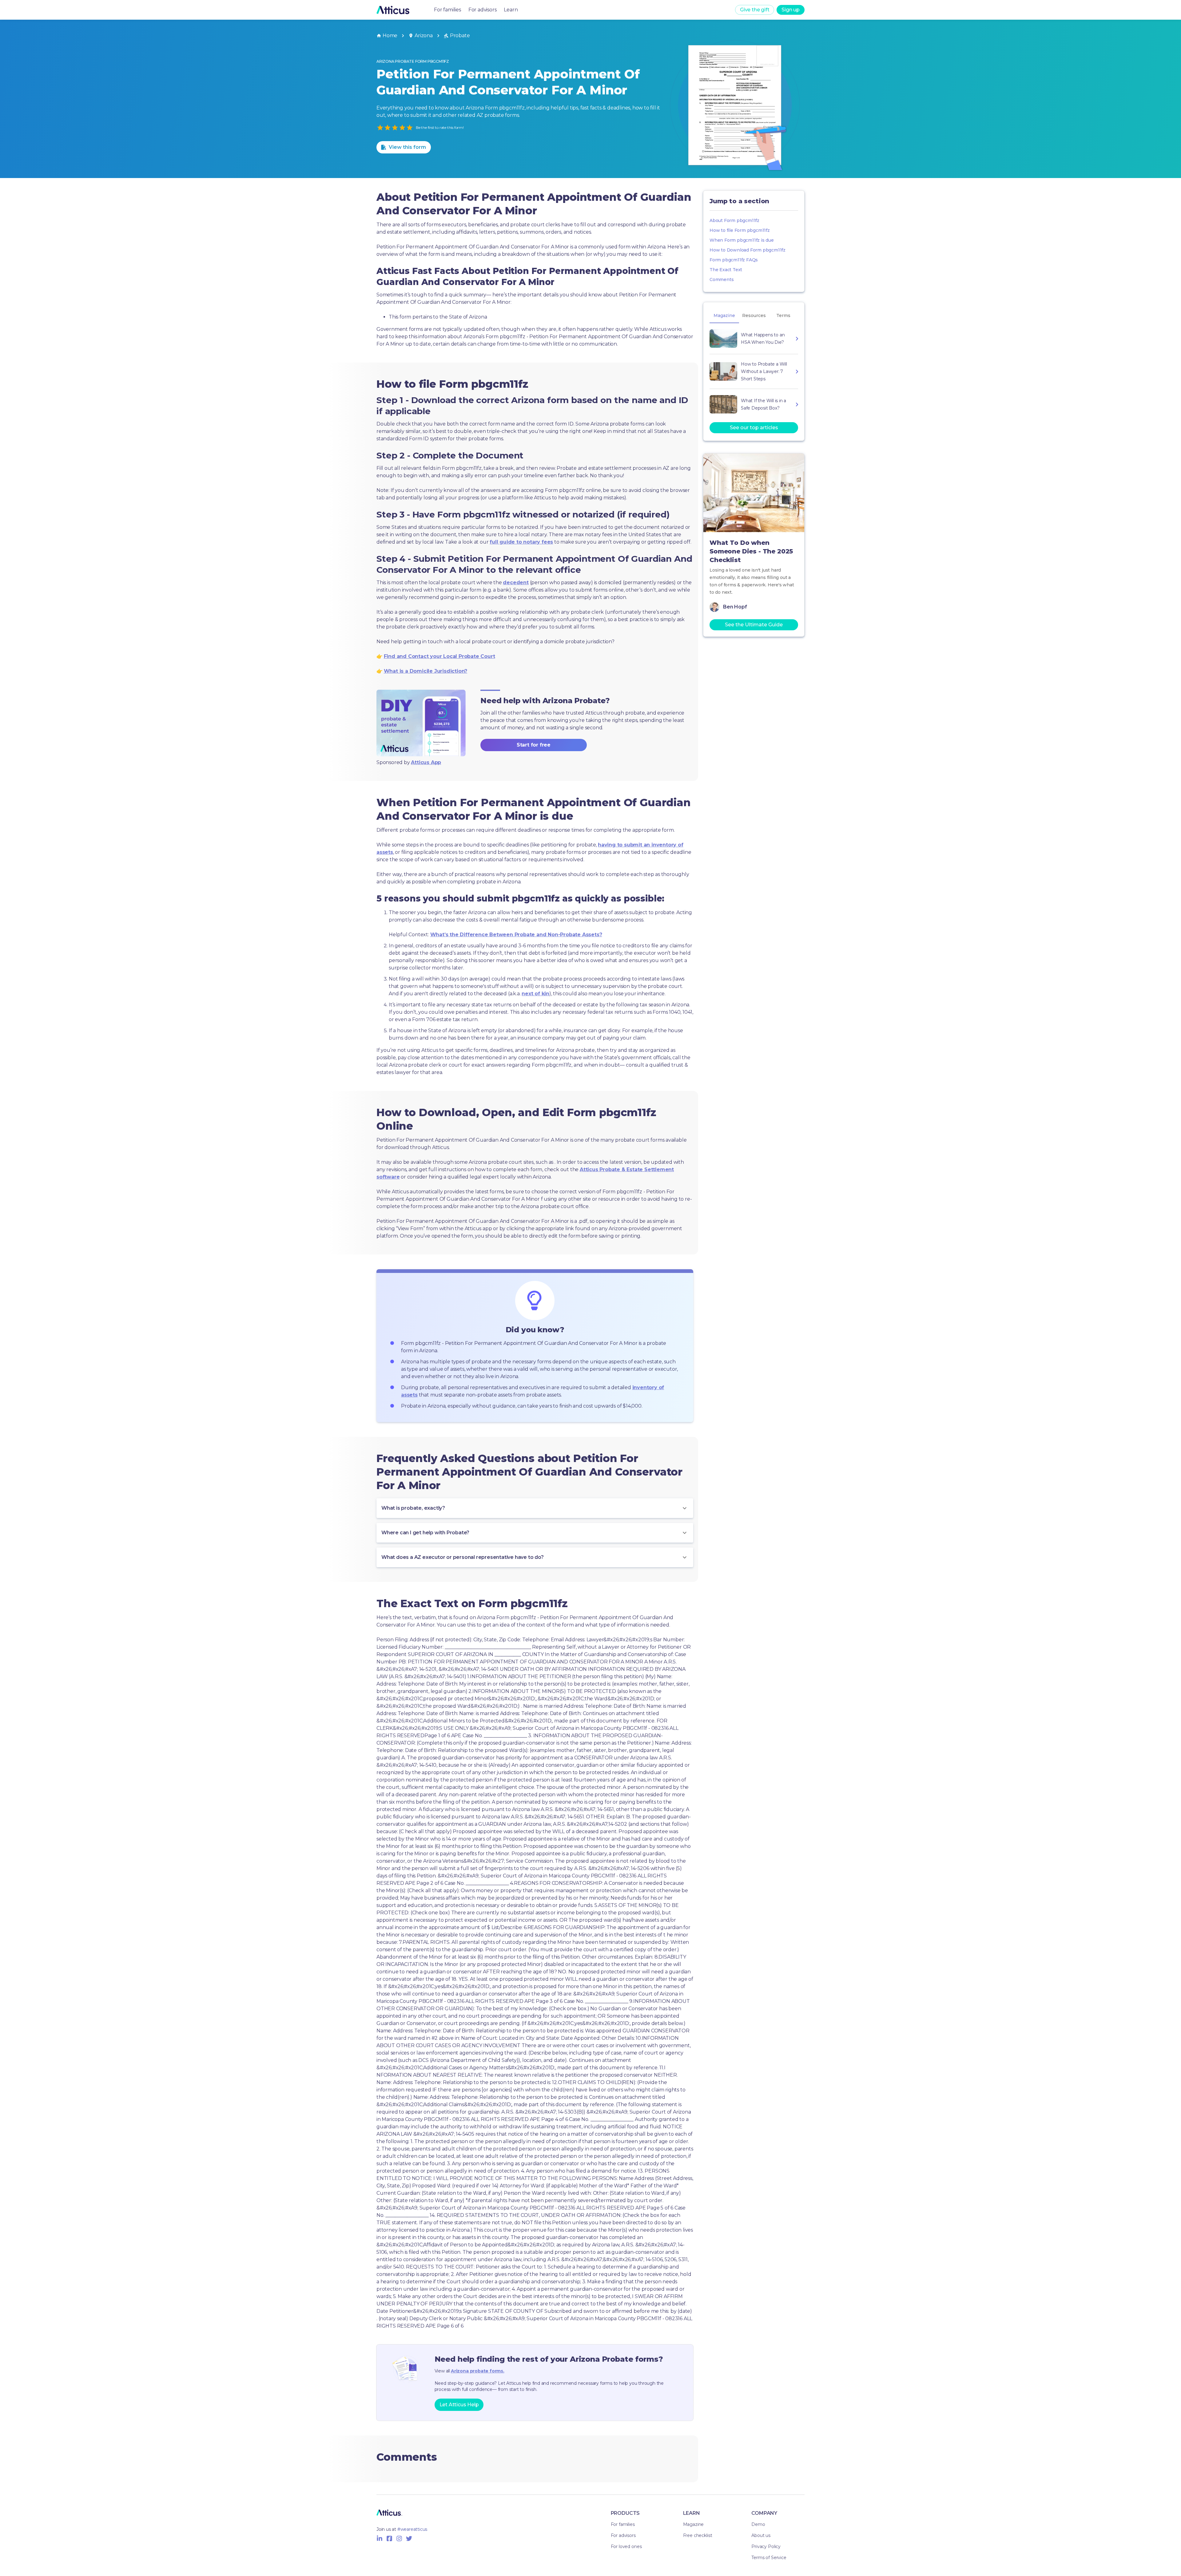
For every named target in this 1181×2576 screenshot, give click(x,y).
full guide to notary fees (521, 542)
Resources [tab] (754, 315)
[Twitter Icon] (409, 2538)
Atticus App (426, 762)
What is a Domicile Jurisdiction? (426, 671)
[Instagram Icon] (399, 2538)
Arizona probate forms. (478, 2371)
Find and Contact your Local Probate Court (439, 656)
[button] (535, 1508)
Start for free (534, 745)
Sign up (791, 10)
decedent (516, 583)
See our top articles (754, 428)
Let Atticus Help (459, 2405)
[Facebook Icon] (389, 2538)
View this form (407, 147)
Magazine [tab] (724, 315)
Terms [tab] (783, 315)
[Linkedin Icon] (380, 2538)
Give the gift (755, 10)
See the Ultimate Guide (754, 625)
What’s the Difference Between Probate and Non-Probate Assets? (516, 935)
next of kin (535, 994)
